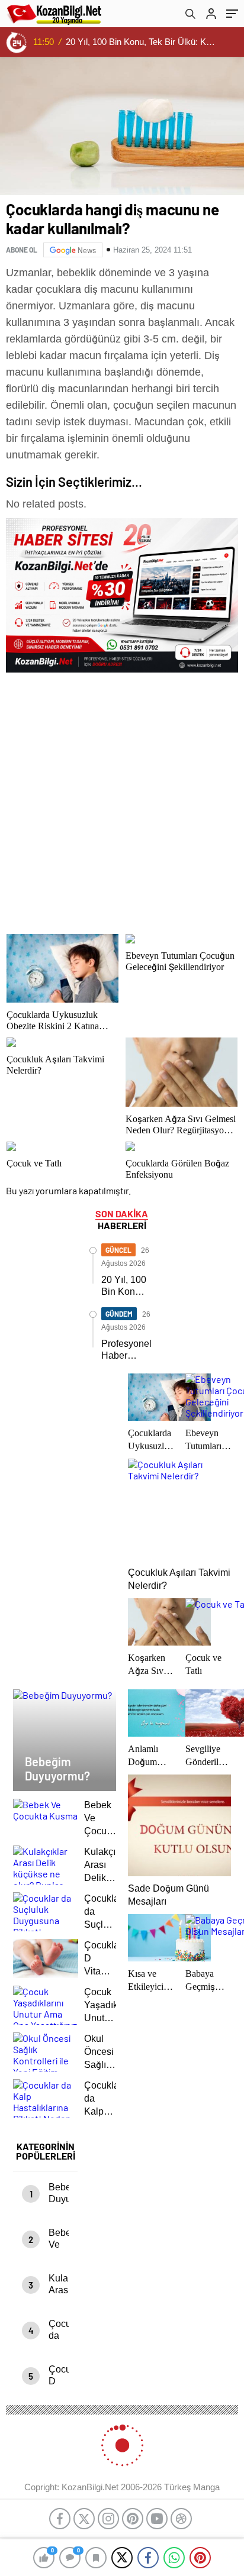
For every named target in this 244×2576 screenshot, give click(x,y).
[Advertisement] (122, 800)
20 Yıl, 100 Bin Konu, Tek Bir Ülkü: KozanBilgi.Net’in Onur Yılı (141, 42)
